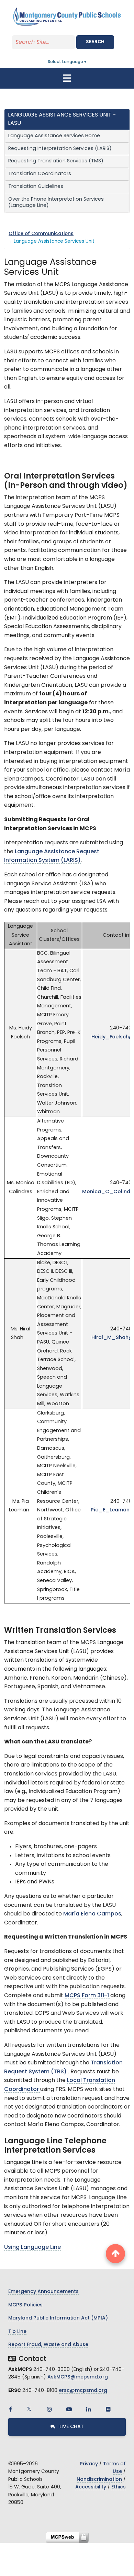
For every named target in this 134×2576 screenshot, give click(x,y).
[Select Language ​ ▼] (88, 62)
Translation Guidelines (36, 187)
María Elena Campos (92, 1914)
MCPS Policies (25, 2305)
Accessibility (91, 2487)
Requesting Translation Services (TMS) (56, 161)
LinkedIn (89, 2409)
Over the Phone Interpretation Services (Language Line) (56, 203)
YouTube (69, 2409)
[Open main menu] (67, 78)
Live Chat (71, 2427)
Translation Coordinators (40, 174)
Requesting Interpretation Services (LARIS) (60, 149)
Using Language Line (32, 2247)
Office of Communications (41, 234)
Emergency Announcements (43, 2292)
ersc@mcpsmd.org (83, 2391)
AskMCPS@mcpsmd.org (78, 2377)
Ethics (119, 2487)
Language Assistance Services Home (54, 136)
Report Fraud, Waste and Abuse (48, 2345)
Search (95, 42)
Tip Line (17, 2332)
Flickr (108, 2409)
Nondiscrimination (99, 2480)
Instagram (49, 2409)
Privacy (89, 2464)
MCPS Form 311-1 (87, 1996)
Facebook (10, 2409)
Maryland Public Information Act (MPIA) (58, 2318)
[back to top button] (115, 2254)
